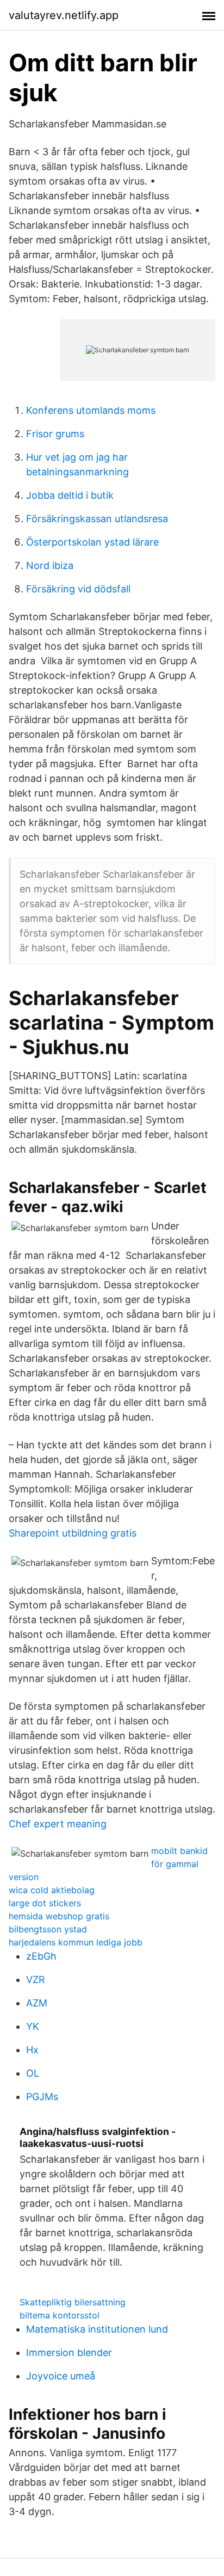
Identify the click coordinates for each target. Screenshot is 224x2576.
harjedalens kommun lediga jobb (76, 1942)
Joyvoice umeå (61, 2376)
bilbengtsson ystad (48, 1929)
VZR (36, 1980)
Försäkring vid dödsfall (78, 589)
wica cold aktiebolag (52, 1890)
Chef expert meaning (58, 1824)
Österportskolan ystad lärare (92, 542)
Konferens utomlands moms (91, 410)
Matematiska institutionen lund (97, 2329)
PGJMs (42, 2097)
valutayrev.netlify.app (64, 15)
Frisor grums (55, 434)
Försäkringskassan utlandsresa (97, 519)
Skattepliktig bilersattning (73, 2302)
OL (33, 2073)
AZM (37, 2003)
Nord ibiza (50, 565)
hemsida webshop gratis (59, 1916)
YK (33, 2026)
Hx (32, 2050)
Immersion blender (69, 2352)
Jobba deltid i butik (70, 495)
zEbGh (41, 1956)
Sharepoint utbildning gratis (73, 1533)
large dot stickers (45, 1903)
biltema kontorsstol (60, 2315)
